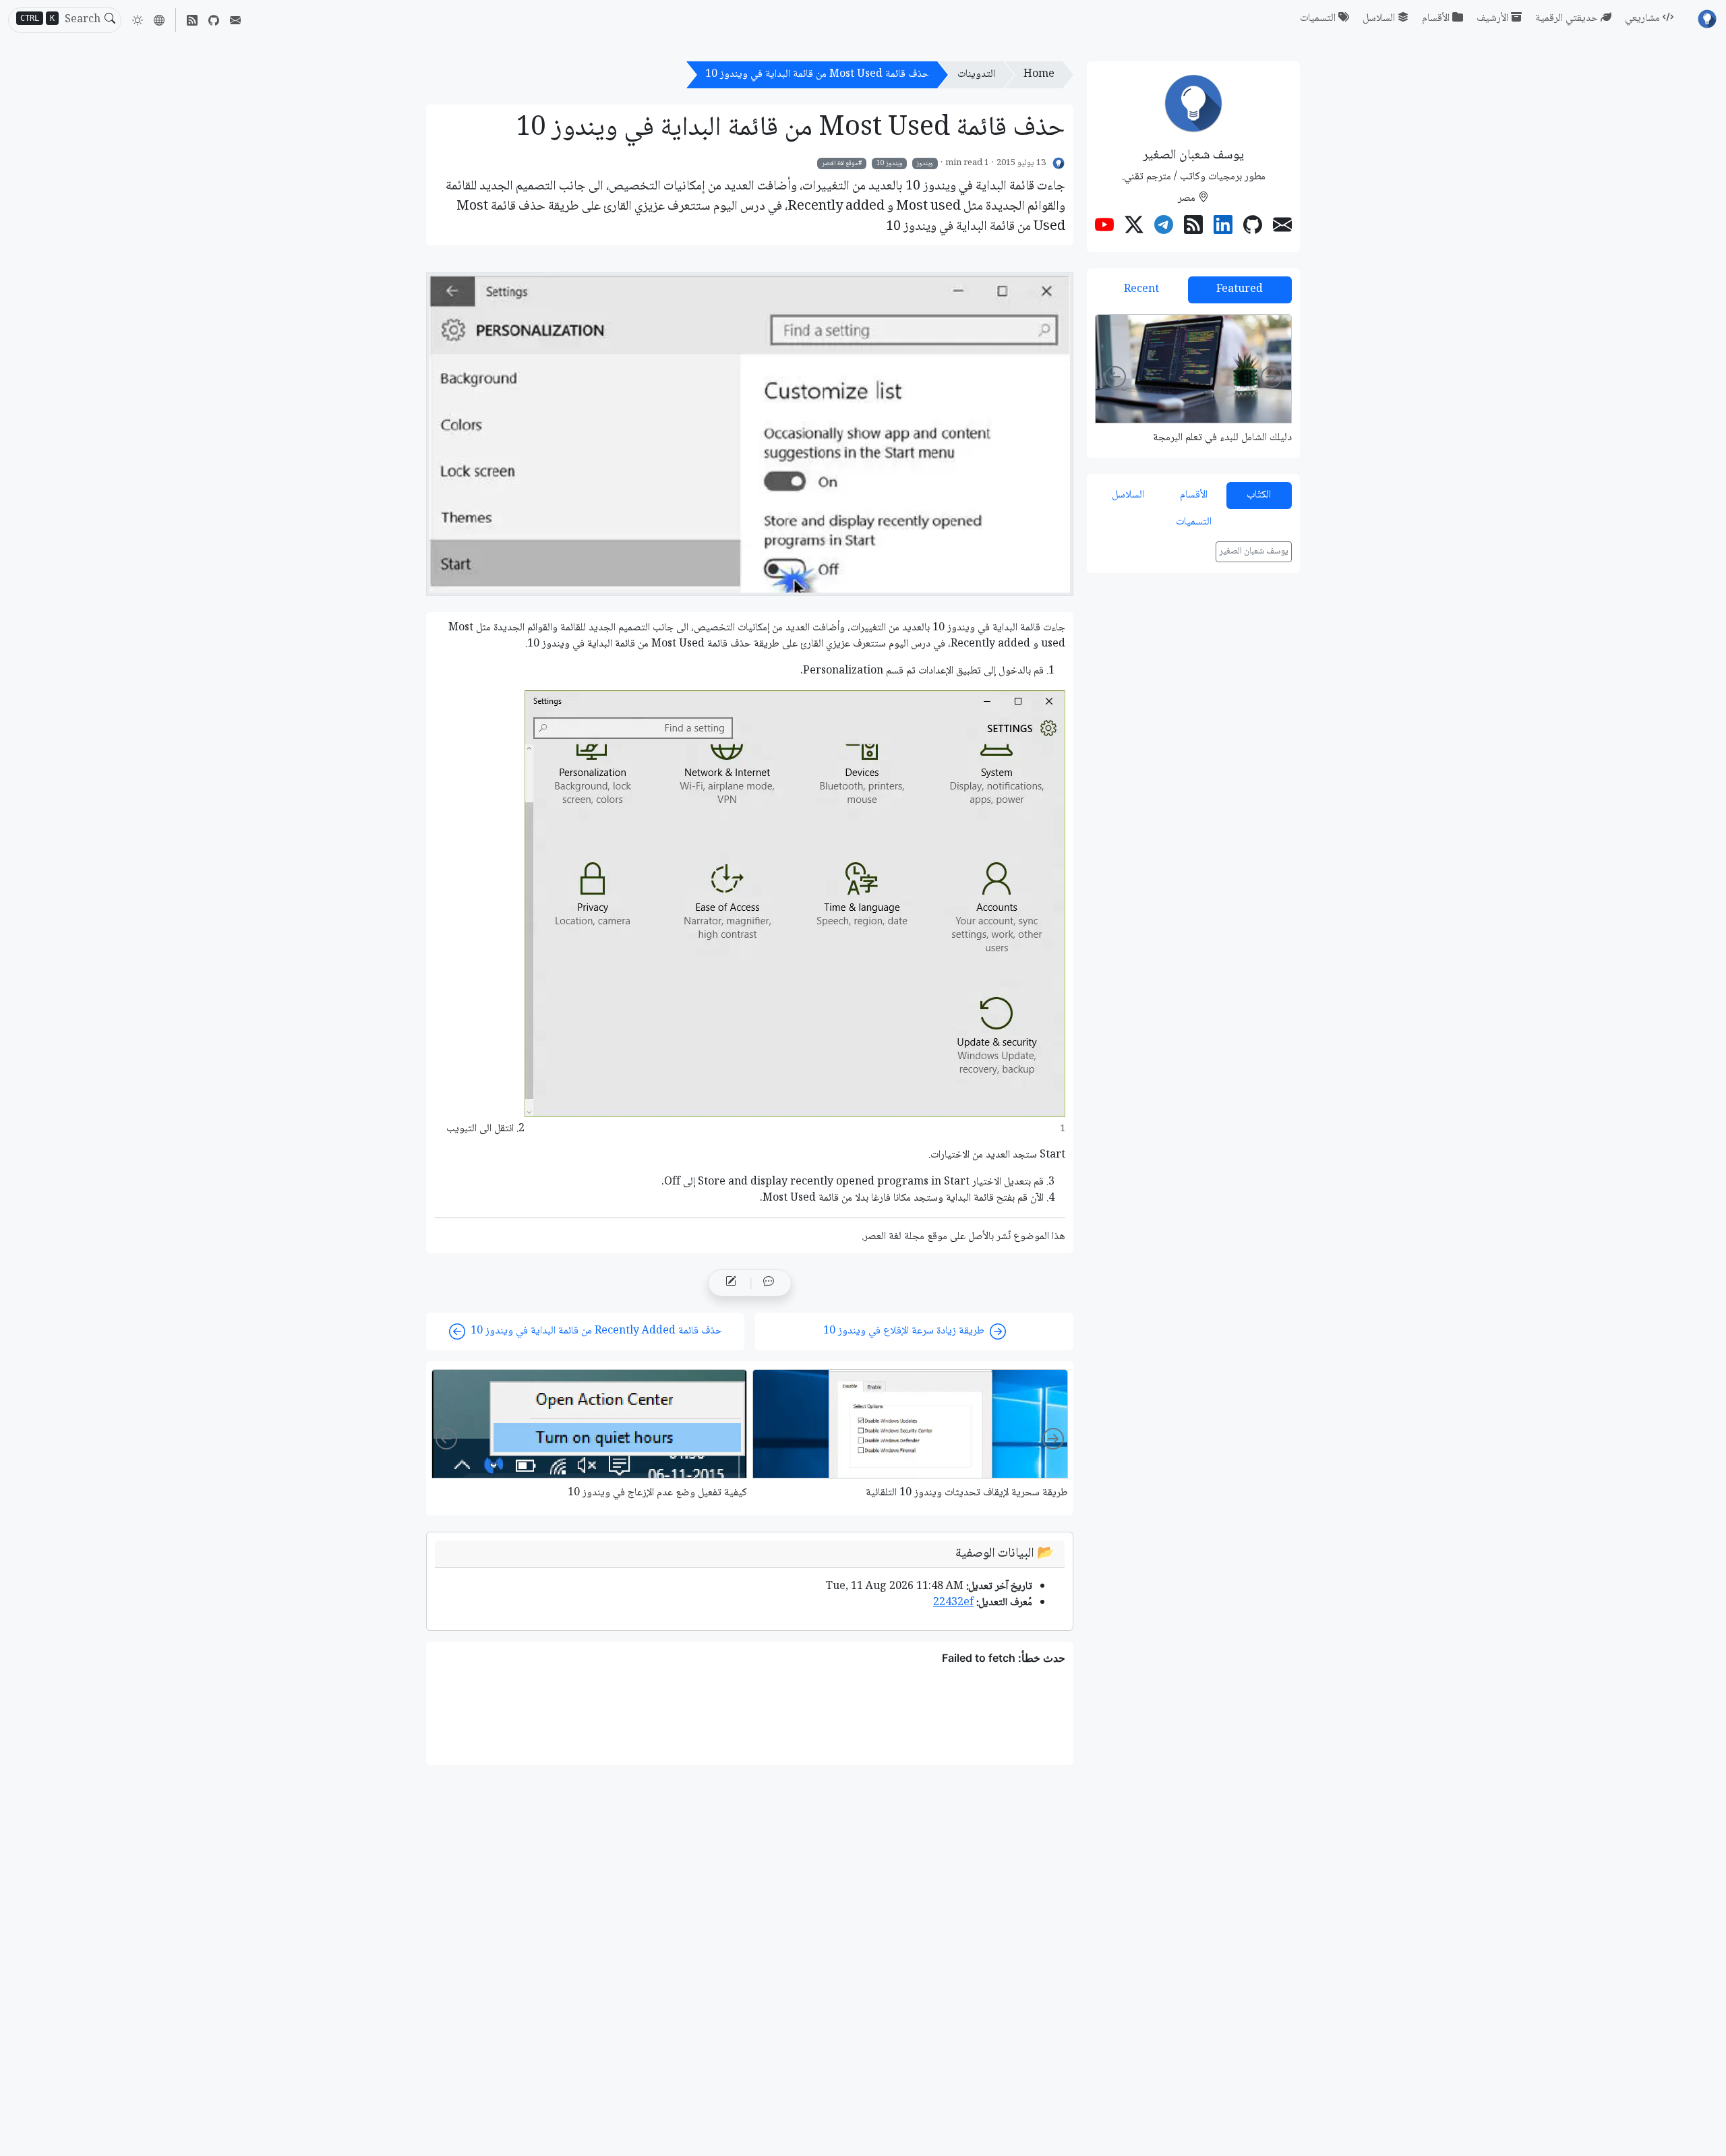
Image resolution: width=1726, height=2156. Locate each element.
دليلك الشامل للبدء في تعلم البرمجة (1222, 438)
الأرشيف (1492, 19)
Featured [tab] (1240, 290)
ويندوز (925, 163)
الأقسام (1436, 19)
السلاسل (1379, 19)
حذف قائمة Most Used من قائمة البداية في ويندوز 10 (817, 74)
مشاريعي (1642, 19)
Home (1039, 74)
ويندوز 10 (890, 163)
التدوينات (976, 74)
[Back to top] (22, 2134)
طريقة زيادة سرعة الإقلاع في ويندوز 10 (904, 1331)
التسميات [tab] (1194, 522)
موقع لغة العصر (840, 163)
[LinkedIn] (1223, 227)
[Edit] (731, 1283)
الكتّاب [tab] (1259, 495)
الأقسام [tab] (1194, 495)
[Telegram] (1164, 227)
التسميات (1318, 19)
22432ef (953, 1603)
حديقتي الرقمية (1567, 19)
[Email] (235, 20)
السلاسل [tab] (1128, 495)
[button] (159, 20)
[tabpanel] (1193, 379)
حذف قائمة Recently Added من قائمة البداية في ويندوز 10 (596, 1331)
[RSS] (192, 20)
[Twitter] (1134, 227)
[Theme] (138, 20)
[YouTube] (1104, 227)
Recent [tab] (1141, 290)
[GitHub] (214, 20)
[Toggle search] (110, 20)
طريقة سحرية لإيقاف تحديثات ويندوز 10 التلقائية (967, 1493)
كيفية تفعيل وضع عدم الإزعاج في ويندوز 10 (657, 1493)
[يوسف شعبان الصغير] (1059, 163)
